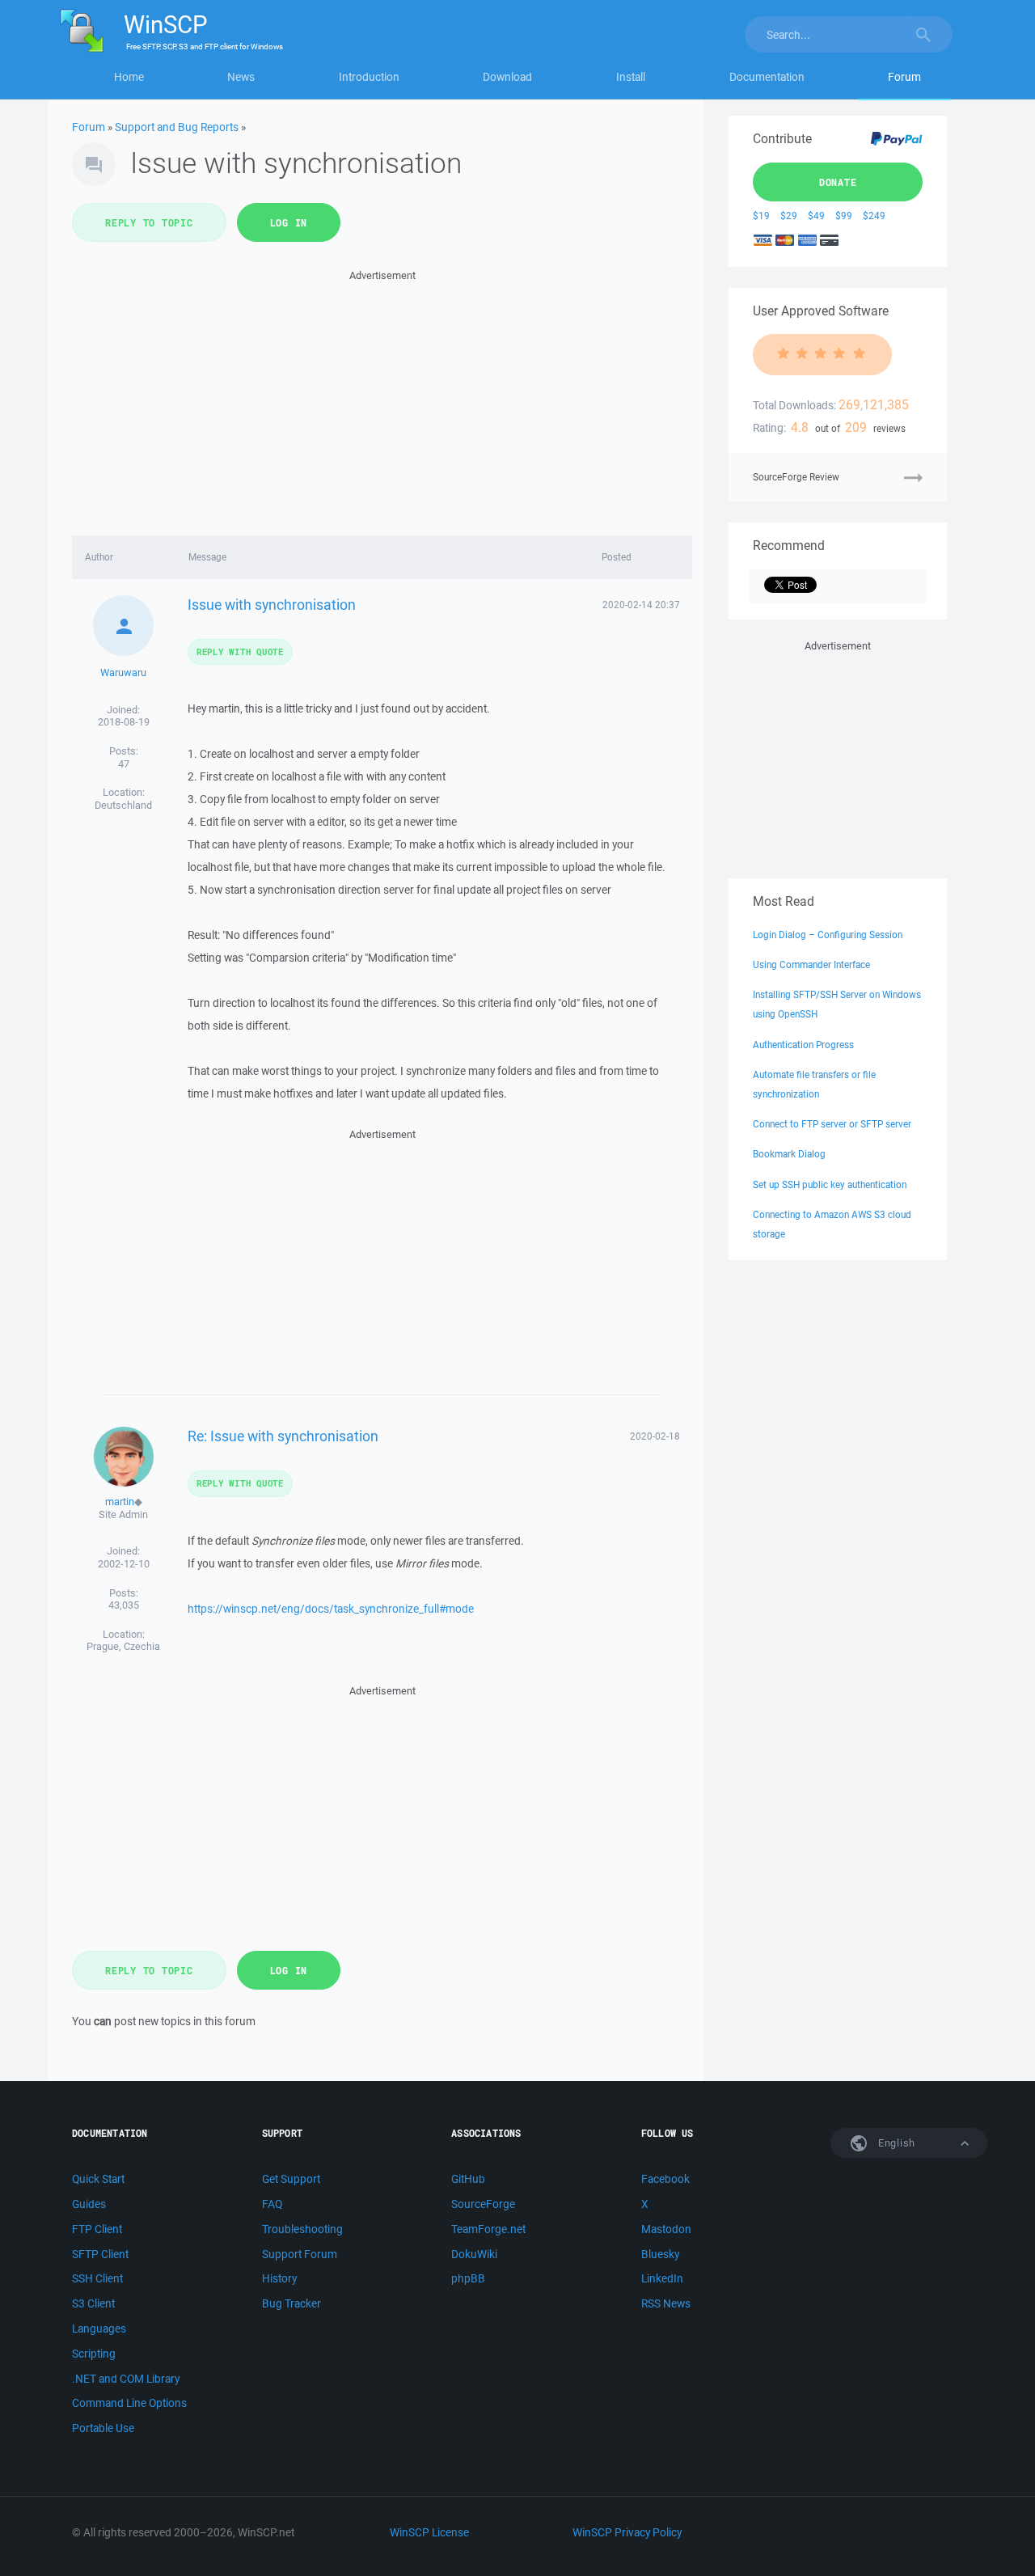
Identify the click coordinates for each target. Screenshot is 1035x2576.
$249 (874, 216)
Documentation (767, 77)
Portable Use (103, 2428)
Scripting (94, 2354)
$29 (789, 216)
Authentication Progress (803, 1045)
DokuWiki (474, 2254)
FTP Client (97, 2229)
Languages (99, 2329)
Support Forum (300, 2254)
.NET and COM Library (126, 2379)
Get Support (291, 2179)
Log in (289, 222)
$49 (816, 216)
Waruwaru (123, 673)
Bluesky (660, 2254)
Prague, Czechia (123, 1646)
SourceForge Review (796, 477)
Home (129, 77)
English (895, 2143)
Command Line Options (129, 2403)
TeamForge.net (488, 2229)
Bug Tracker (291, 2303)
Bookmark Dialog (789, 1154)
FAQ (272, 2204)
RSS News (666, 2303)
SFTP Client (100, 2254)
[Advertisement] (382, 398)
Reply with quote (240, 651)
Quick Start (98, 2179)
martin (120, 1502)
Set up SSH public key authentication (830, 1184)
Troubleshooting (302, 2229)
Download (507, 77)
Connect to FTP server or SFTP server (832, 1124)
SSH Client (97, 2278)
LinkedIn (662, 2278)
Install (631, 77)
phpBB (468, 2278)
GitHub (468, 2179)
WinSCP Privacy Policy (627, 2532)
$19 (761, 216)
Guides (89, 2204)
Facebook (665, 2179)
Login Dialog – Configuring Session (828, 935)
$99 (844, 216)
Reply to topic (149, 222)
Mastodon (666, 2229)
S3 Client (93, 2303)
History (279, 2278)
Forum (904, 77)
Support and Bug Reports (177, 127)
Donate (838, 182)
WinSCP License (429, 2532)
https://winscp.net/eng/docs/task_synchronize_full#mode (331, 1609)
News (241, 77)
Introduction (369, 77)
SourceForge (483, 2204)
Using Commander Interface (811, 964)
